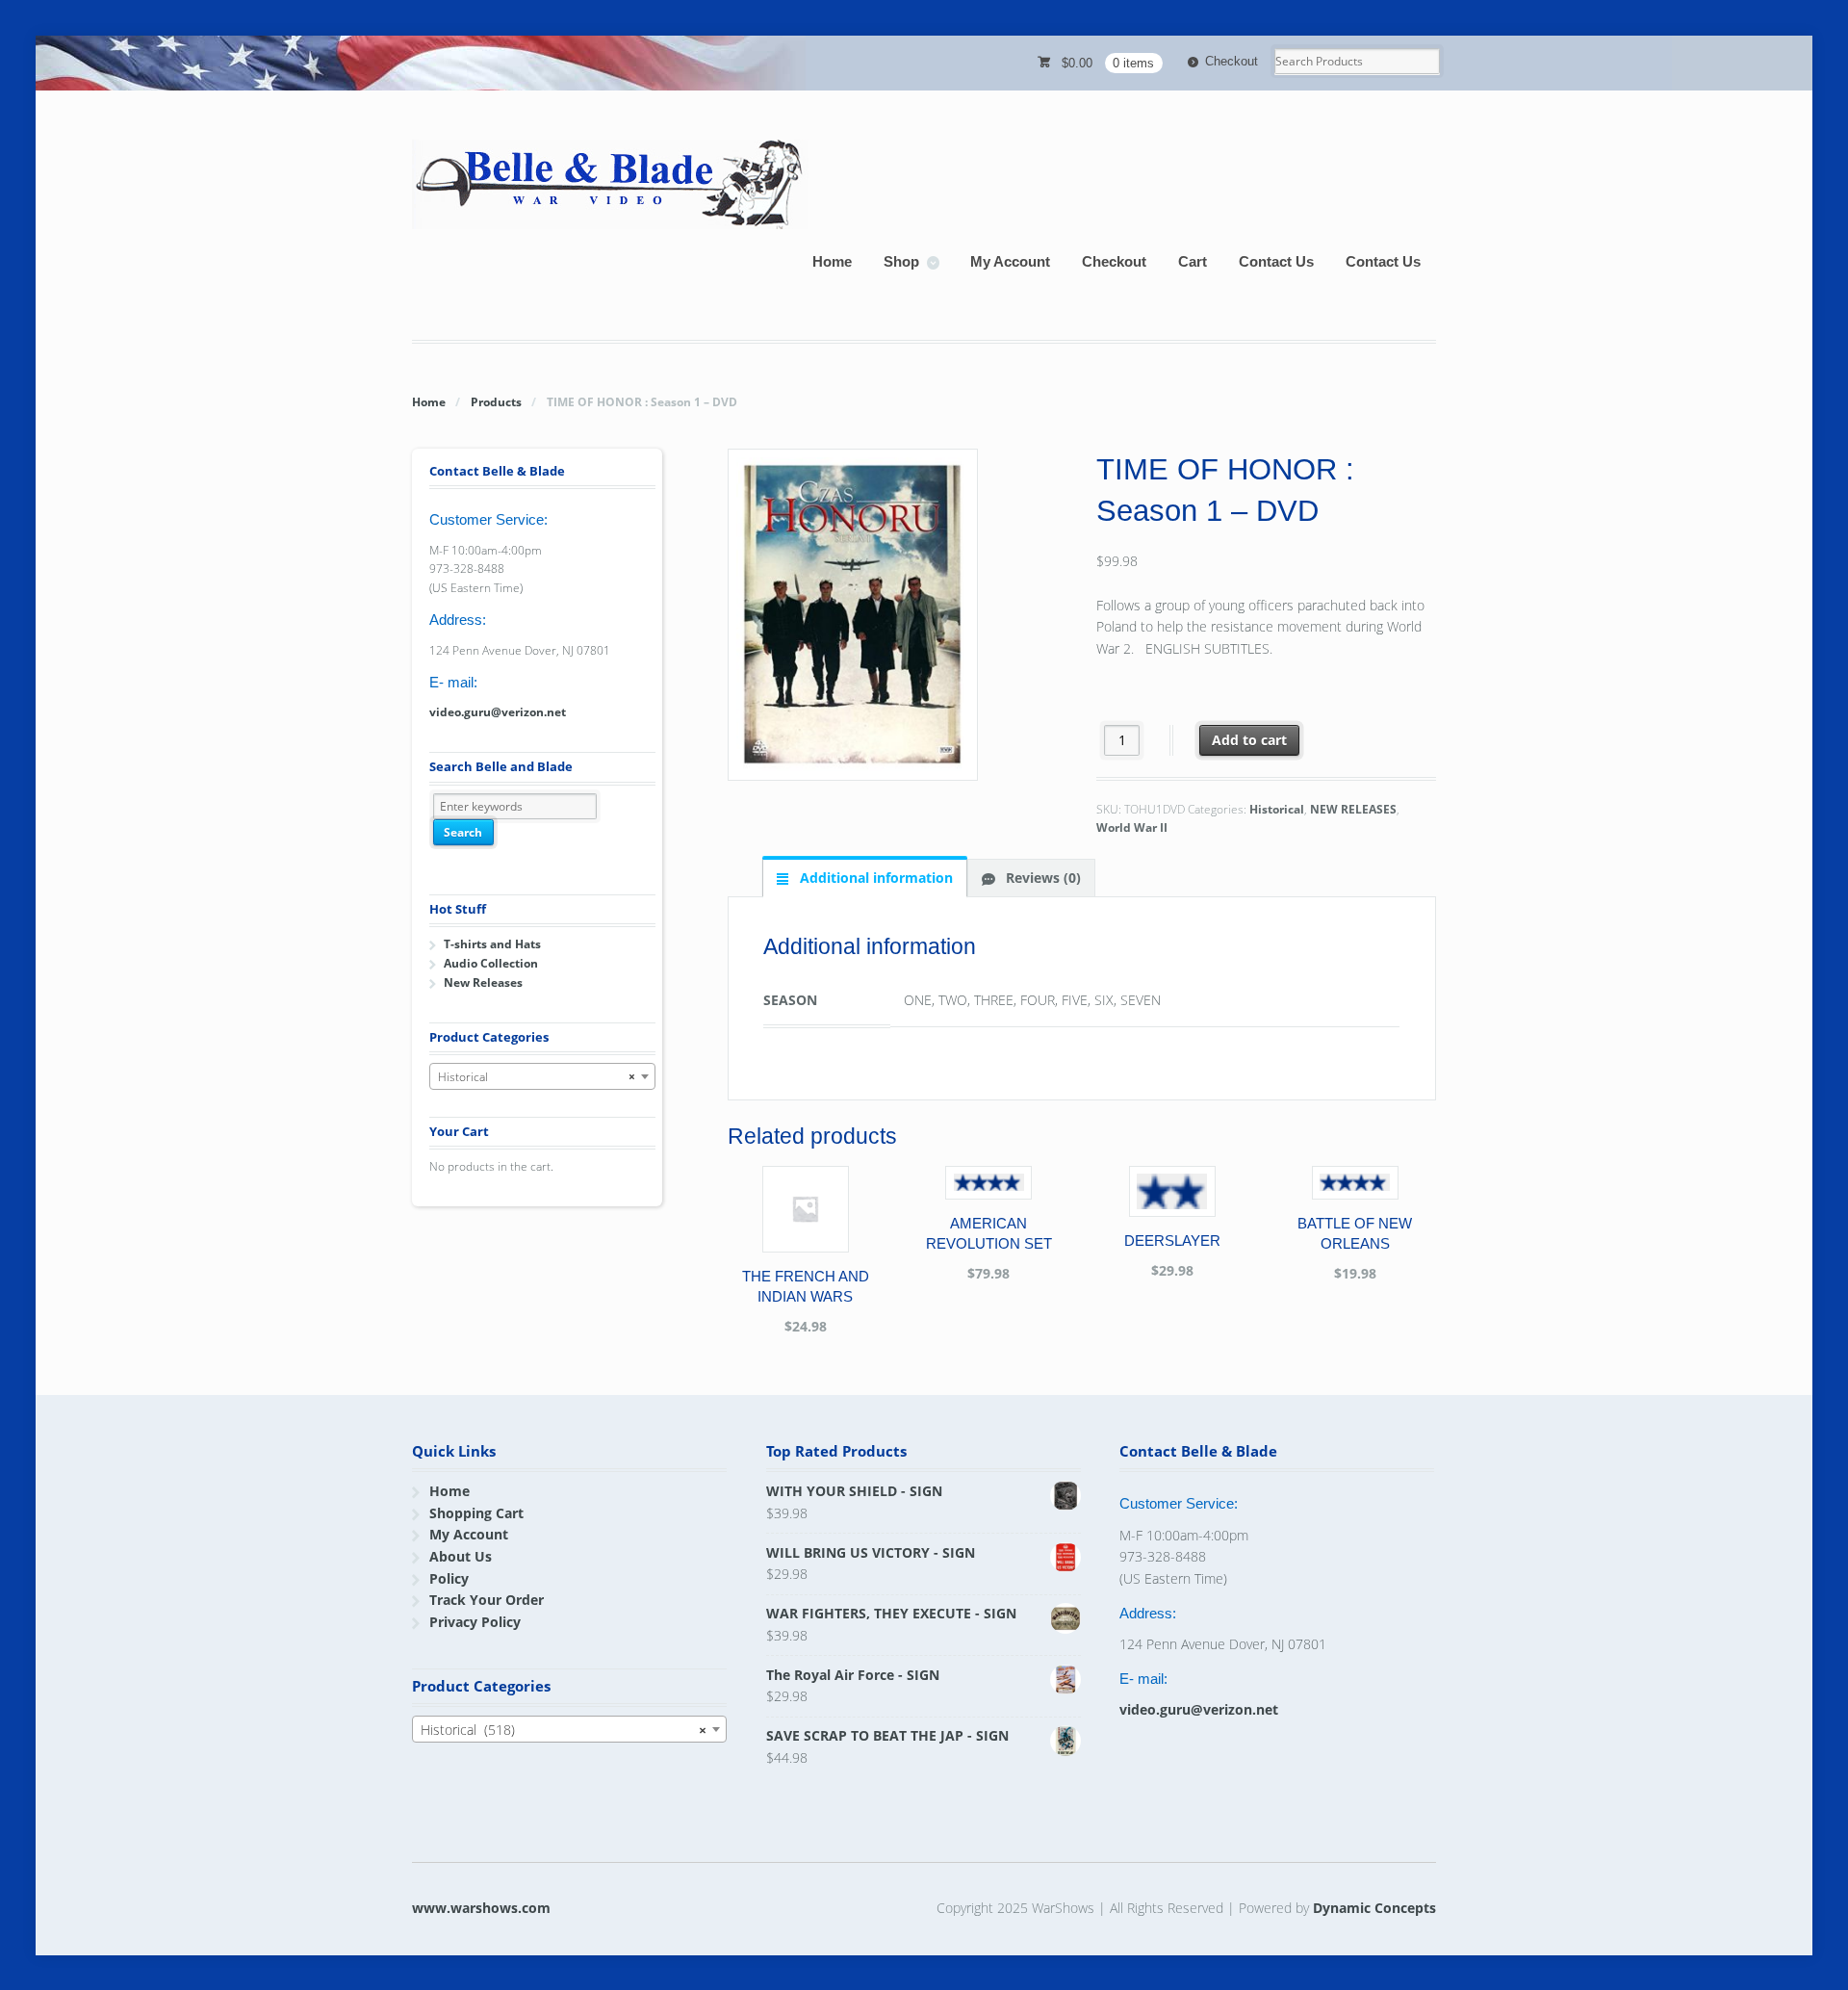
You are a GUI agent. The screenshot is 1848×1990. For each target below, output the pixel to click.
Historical (1277, 809)
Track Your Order (487, 1600)
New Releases (483, 982)
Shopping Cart (476, 1513)
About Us (461, 1556)
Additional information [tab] (874, 878)
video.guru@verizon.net (498, 712)
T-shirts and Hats (492, 944)
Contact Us (1276, 261)
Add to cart (1249, 740)
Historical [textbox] (537, 1077)
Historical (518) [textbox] (564, 1730)
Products (496, 402)
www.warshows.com (481, 1908)
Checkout (1232, 61)
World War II (1132, 827)
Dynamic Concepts (1374, 1908)
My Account (1010, 261)
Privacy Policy (475, 1622)
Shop (901, 261)
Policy (449, 1578)
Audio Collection (491, 963)
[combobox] (542, 1076)
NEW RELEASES (1353, 809)
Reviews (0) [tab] (1041, 878)
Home (832, 261)
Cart (1193, 261)
